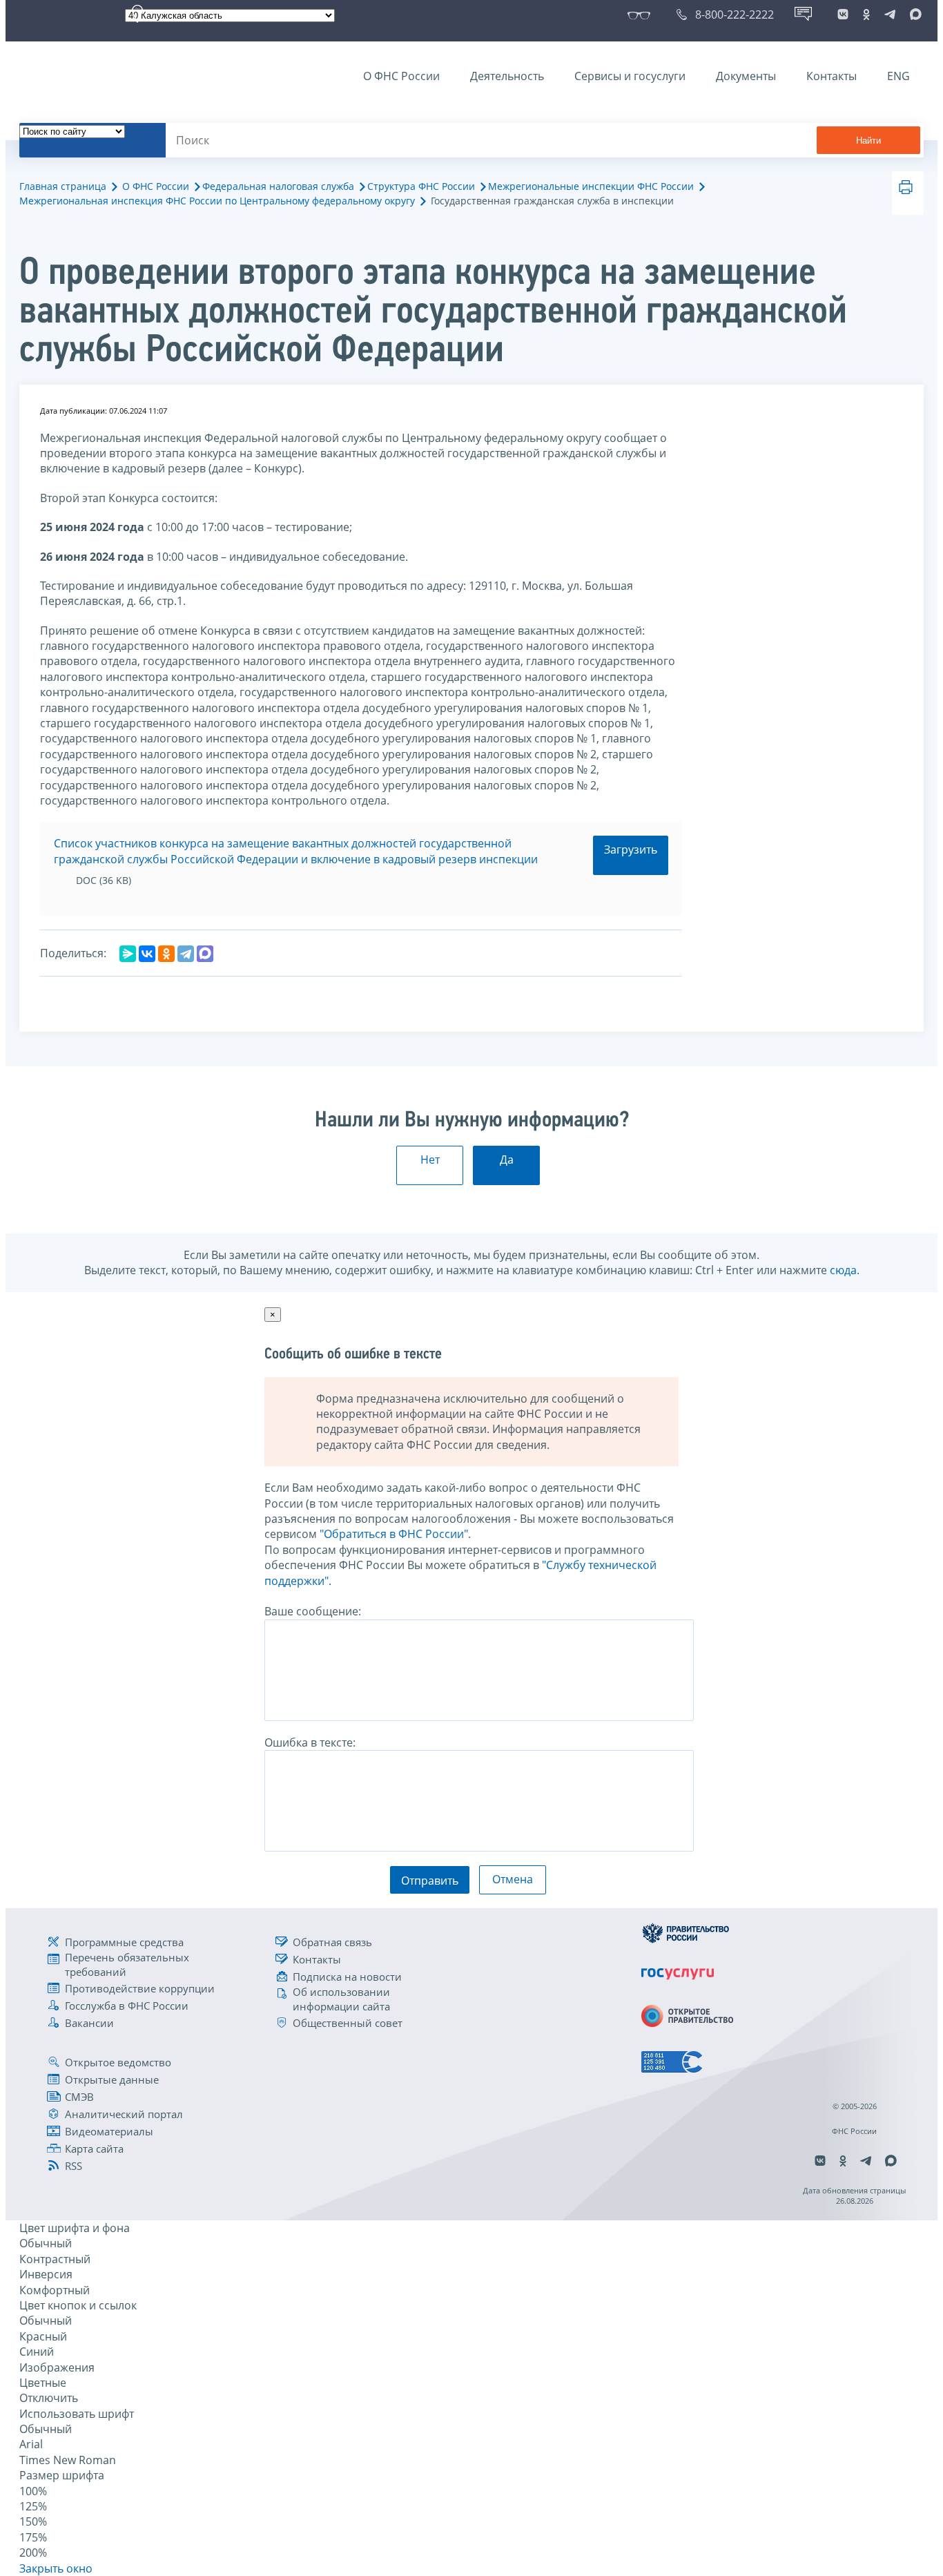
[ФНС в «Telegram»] (890, 15)
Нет (430, 1160)
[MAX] (205, 954)
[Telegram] (186, 954)
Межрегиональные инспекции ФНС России (591, 186)
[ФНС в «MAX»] (913, 15)
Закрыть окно (56, 2568)
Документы (746, 76)
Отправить (430, 1881)
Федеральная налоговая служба (278, 186)
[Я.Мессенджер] (128, 954)
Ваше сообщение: (313, 1611)
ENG (898, 76)
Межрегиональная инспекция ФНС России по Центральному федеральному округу (217, 201)
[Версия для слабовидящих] (642, 15)
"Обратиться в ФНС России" (394, 1534)
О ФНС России (401, 76)
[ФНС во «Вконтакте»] (843, 15)
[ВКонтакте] (147, 954)
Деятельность (507, 76)
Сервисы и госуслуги (630, 76)
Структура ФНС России (421, 186)
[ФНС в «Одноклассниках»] (866, 15)
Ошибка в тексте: (310, 1742)
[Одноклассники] (166, 954)
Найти (868, 141)
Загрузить (631, 849)
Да (507, 1160)
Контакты (832, 76)
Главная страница (63, 186)
